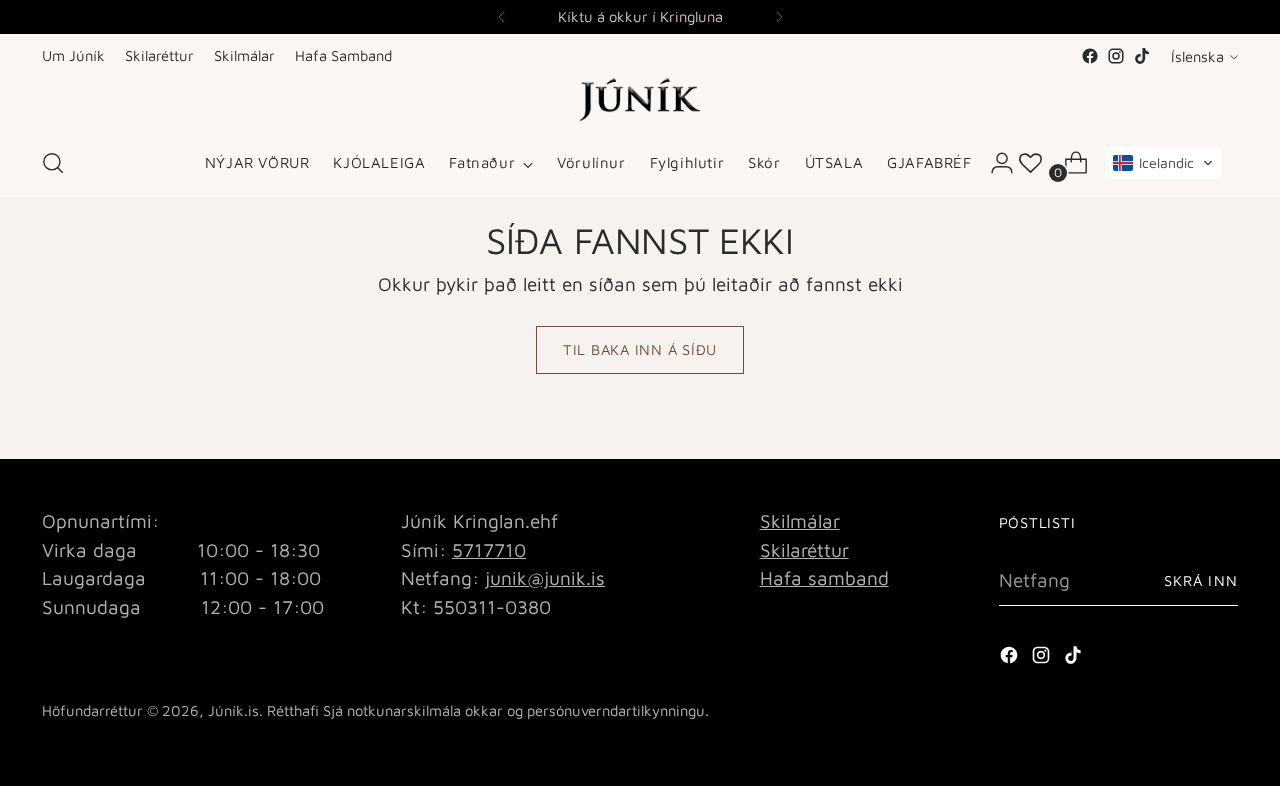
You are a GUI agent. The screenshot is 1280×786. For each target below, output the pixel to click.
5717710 (489, 550)
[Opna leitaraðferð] (53, 163)
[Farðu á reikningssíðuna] (994, 163)
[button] (1163, 163)
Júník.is (233, 710)
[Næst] (779, 17)
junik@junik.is (545, 578)
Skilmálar (800, 521)
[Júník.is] (640, 99)
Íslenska (1197, 56)
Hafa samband (824, 578)
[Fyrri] (502, 17)
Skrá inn (1201, 580)
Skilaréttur (804, 550)
